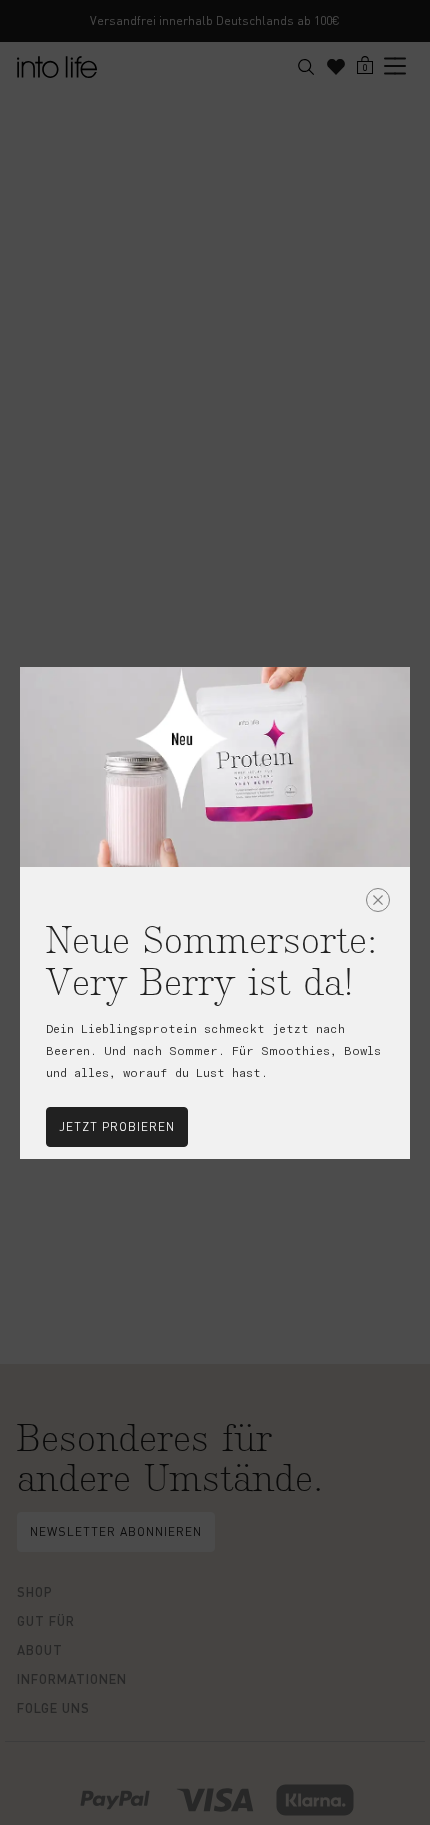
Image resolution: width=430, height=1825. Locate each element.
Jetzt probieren (117, 1126)
